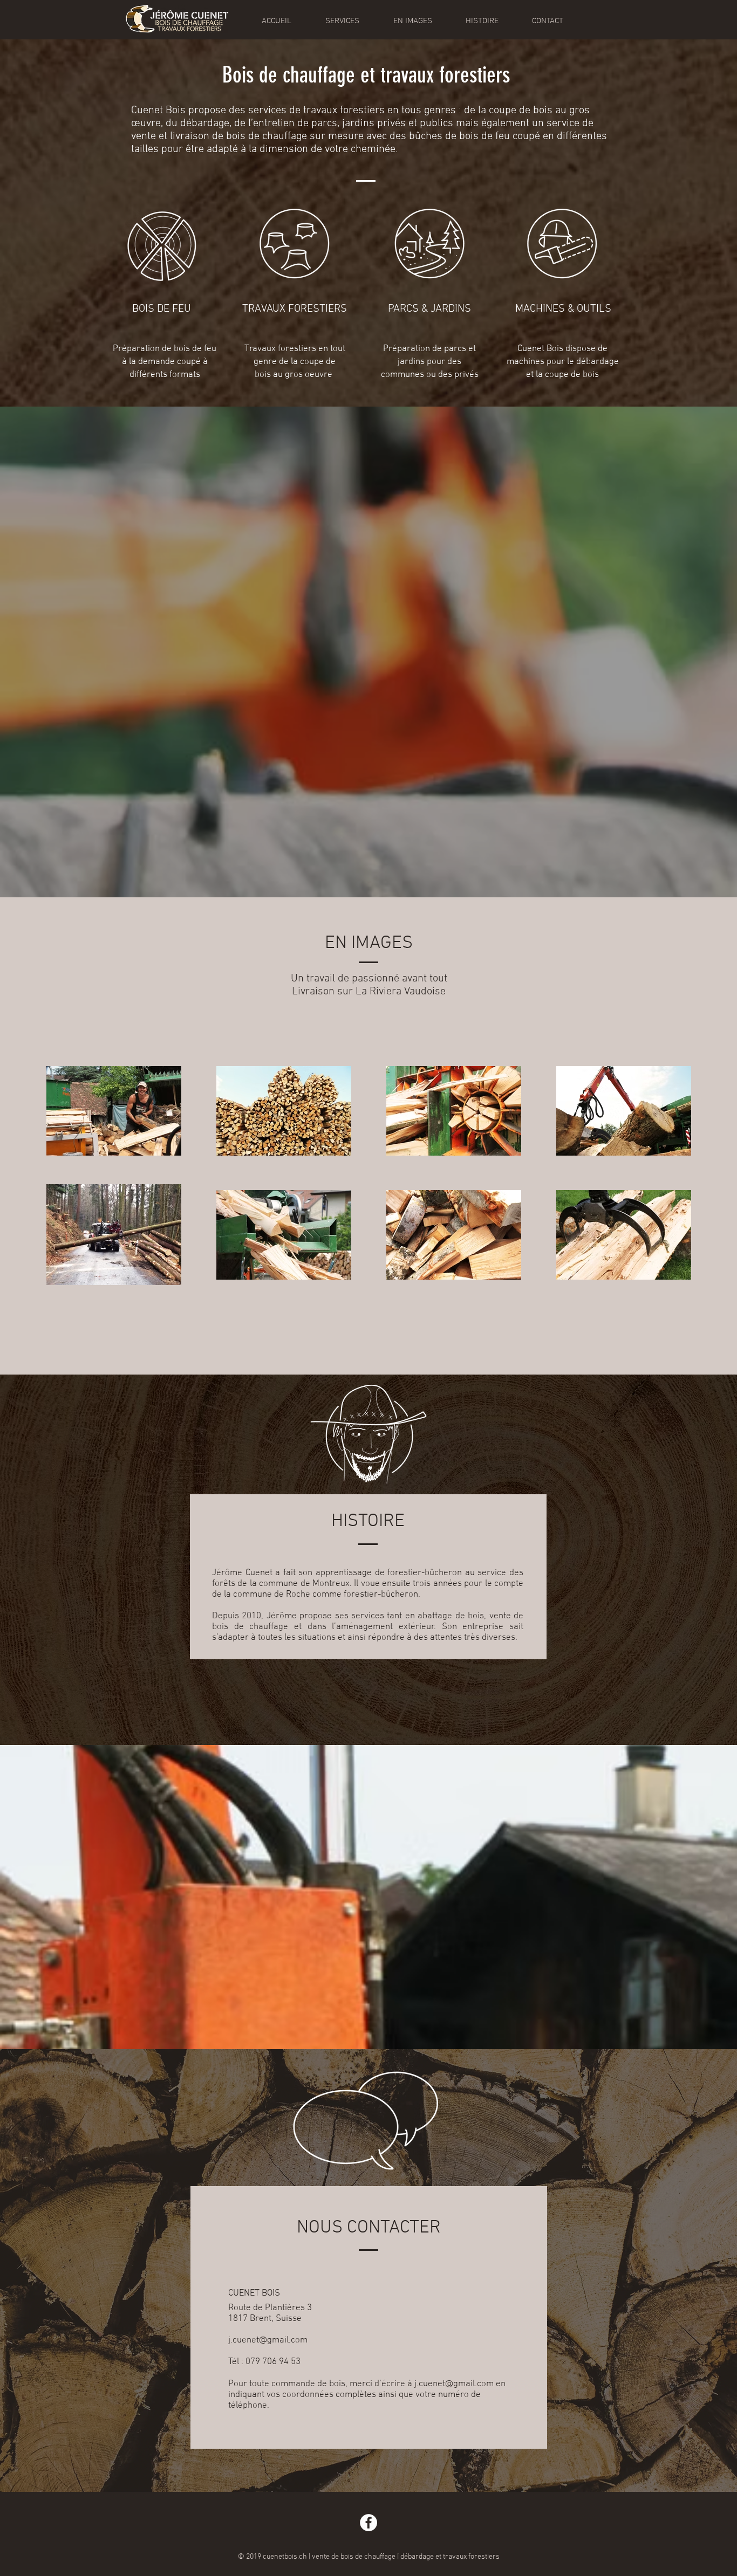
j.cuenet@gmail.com (268, 2340)
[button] (342, 21)
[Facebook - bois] (368, 2523)
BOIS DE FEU (162, 309)
